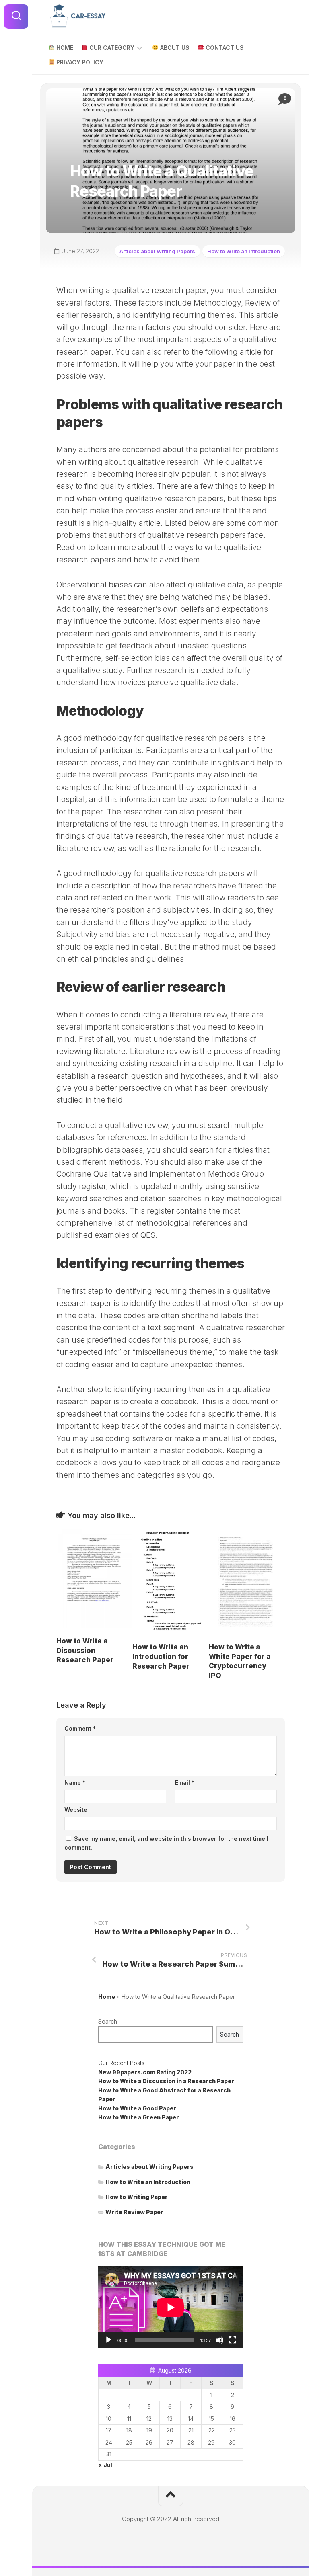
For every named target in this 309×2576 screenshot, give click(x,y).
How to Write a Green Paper (139, 2117)
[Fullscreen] (233, 2340)
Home (64, 48)
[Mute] (220, 2340)
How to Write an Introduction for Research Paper (161, 1657)
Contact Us (224, 48)
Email (185, 1783)
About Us (174, 48)
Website (76, 1810)
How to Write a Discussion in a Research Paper (166, 2081)
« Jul (105, 2465)
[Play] (109, 2340)
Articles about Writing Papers (157, 251)
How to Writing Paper (137, 2197)
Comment (80, 1728)
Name (75, 1783)
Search (108, 2021)
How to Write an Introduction (244, 251)
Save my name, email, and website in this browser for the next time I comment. (166, 1843)
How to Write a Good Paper (137, 2108)
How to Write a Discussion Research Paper (85, 1651)
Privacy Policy (79, 62)
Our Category (111, 48)
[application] (171, 2307)
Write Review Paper (134, 2212)
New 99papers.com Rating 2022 (145, 2072)
